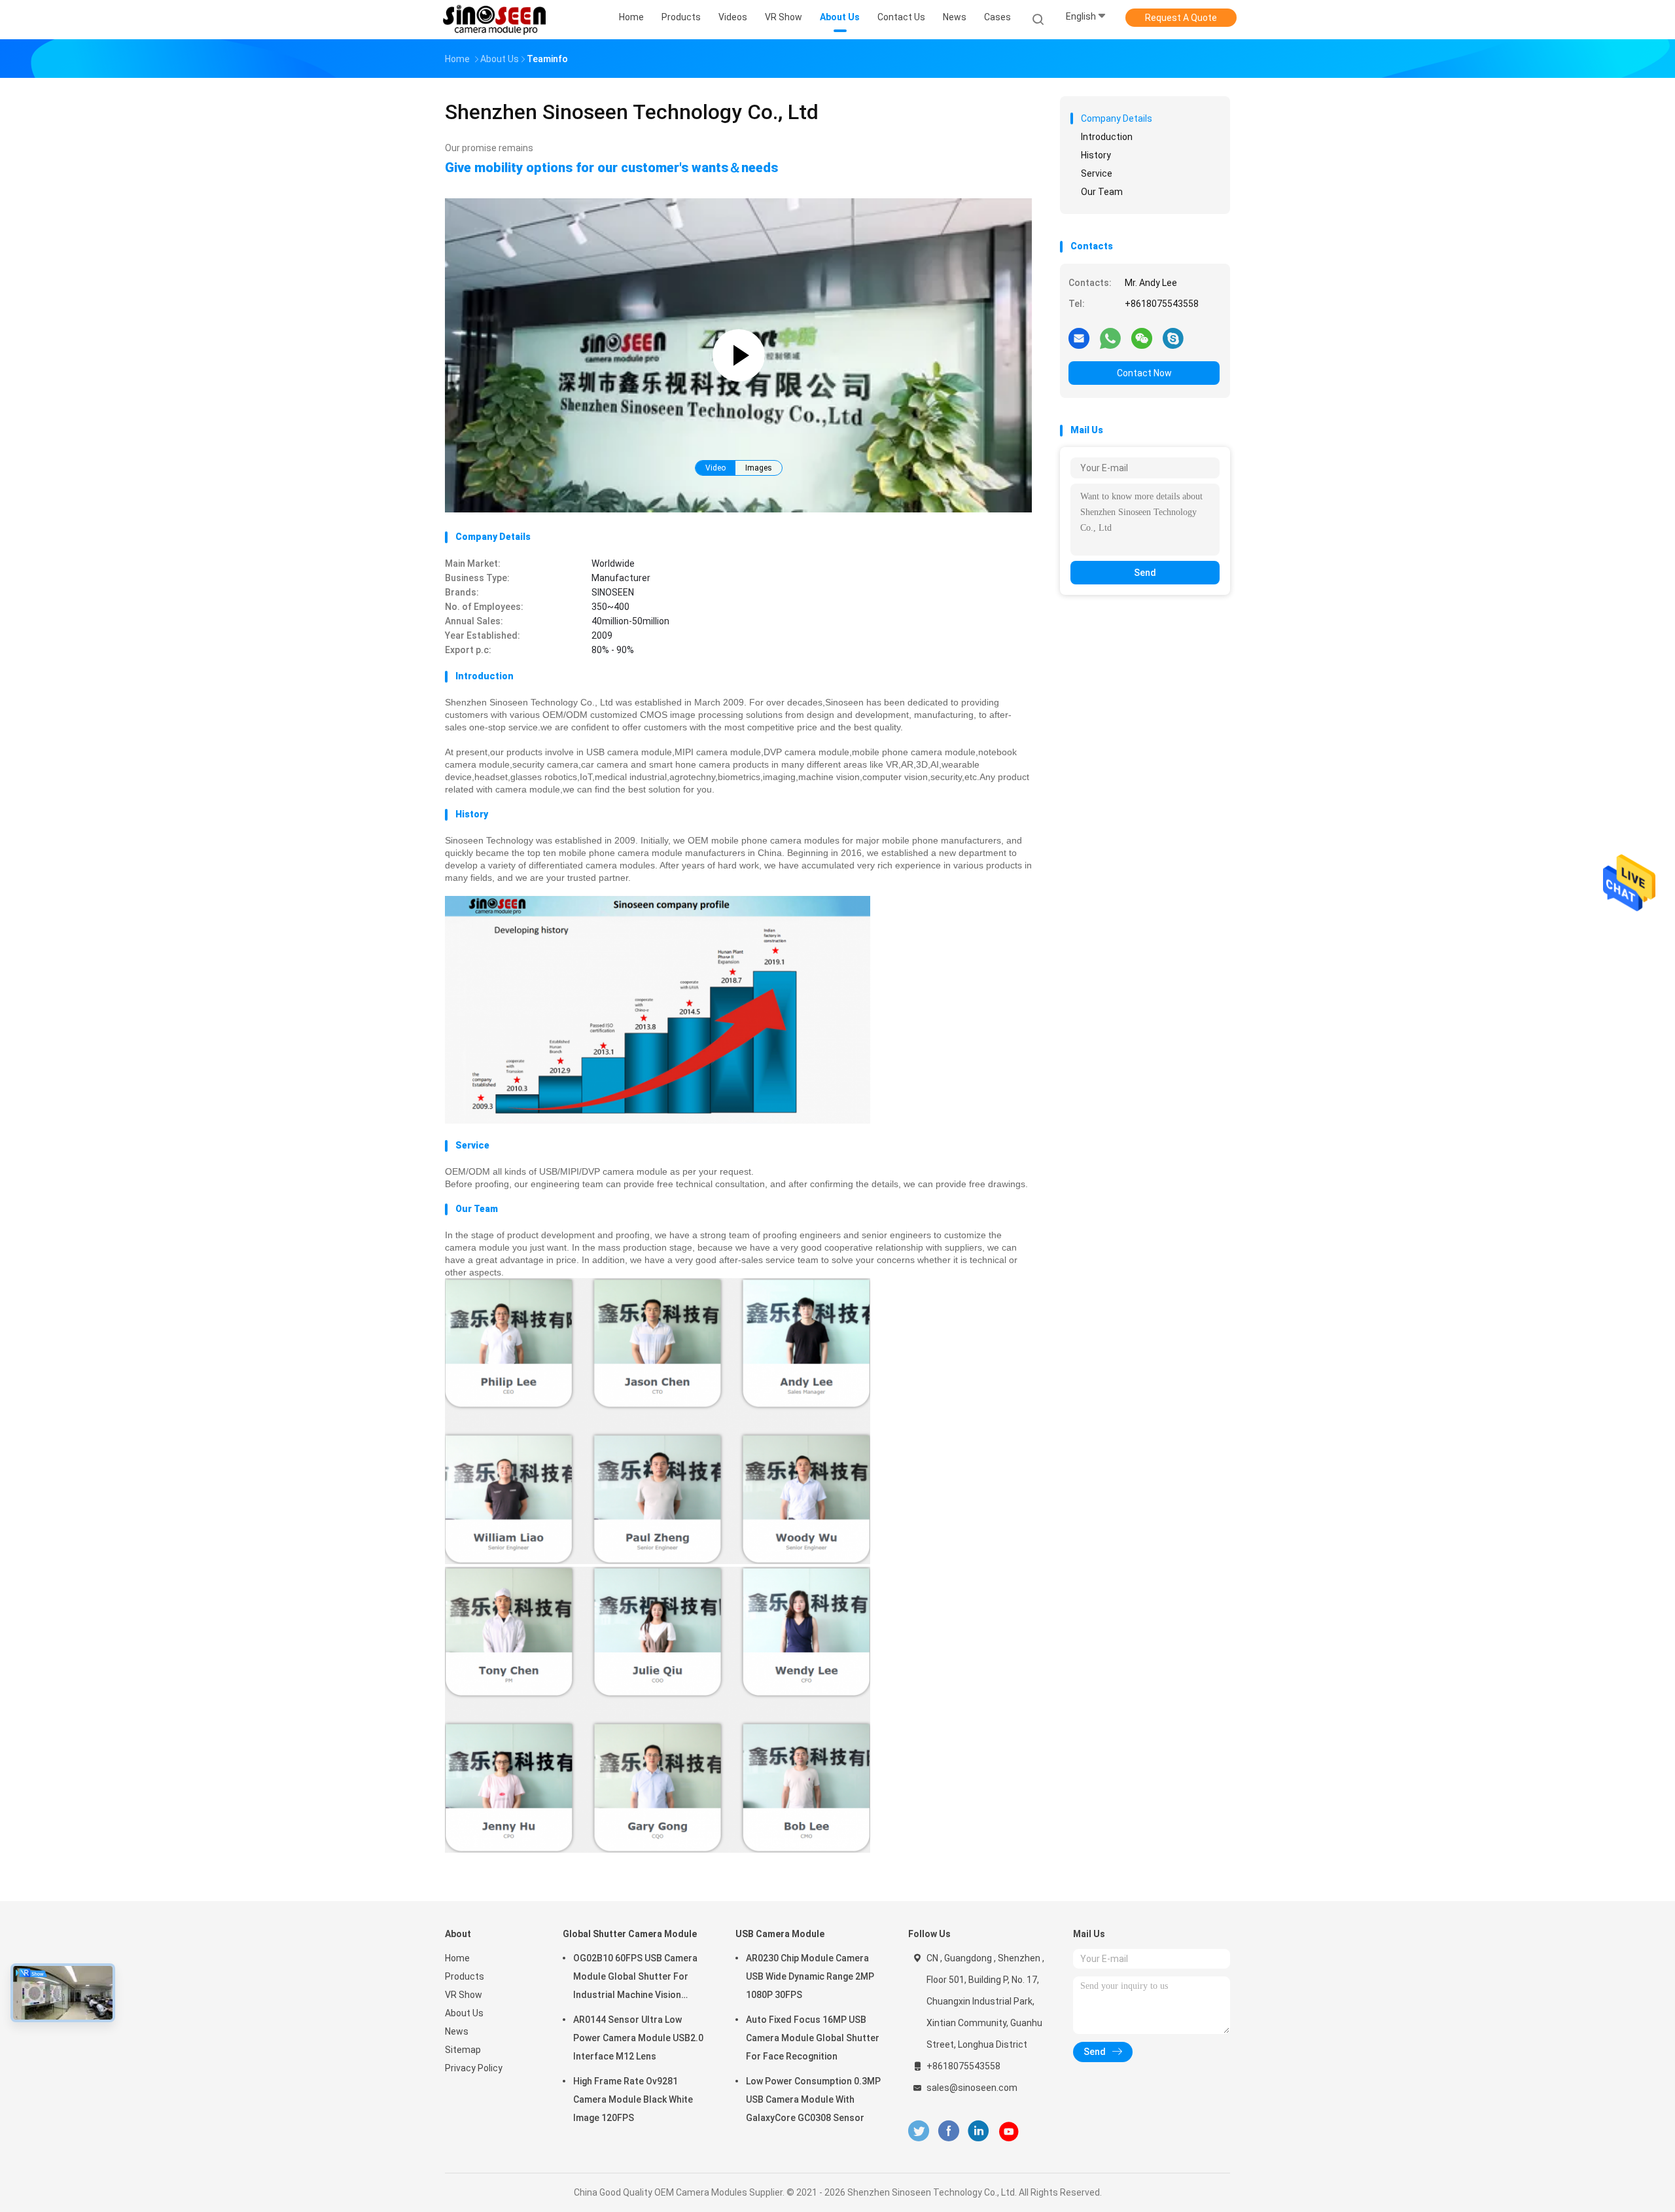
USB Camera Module (780, 1934)
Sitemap (463, 2050)
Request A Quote (1181, 18)
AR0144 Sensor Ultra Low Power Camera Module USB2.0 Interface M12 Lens (638, 2038)
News (457, 2031)
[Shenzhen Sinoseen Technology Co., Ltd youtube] (1009, 2132)
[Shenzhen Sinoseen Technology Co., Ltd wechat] (1142, 338)
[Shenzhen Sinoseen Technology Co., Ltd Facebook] (948, 2131)
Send (1145, 573)
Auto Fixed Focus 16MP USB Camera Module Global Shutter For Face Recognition (813, 2038)
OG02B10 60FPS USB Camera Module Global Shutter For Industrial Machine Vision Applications (635, 1978)
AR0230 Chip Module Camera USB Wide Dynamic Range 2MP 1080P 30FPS (810, 1976)
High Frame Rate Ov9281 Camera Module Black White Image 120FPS (633, 2099)
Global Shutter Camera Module (630, 1934)
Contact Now (1144, 373)
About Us (464, 2013)
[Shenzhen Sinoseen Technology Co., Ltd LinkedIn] (979, 2131)
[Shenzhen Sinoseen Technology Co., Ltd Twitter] (919, 2131)
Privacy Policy (474, 2068)
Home (457, 1958)
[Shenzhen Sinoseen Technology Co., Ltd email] (1079, 338)
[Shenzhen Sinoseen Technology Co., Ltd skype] (1173, 338)
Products (465, 1976)
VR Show (464, 1995)
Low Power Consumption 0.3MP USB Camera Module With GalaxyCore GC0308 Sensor (813, 2099)
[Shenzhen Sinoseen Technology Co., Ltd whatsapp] (1110, 338)
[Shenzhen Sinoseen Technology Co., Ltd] (496, 20)
